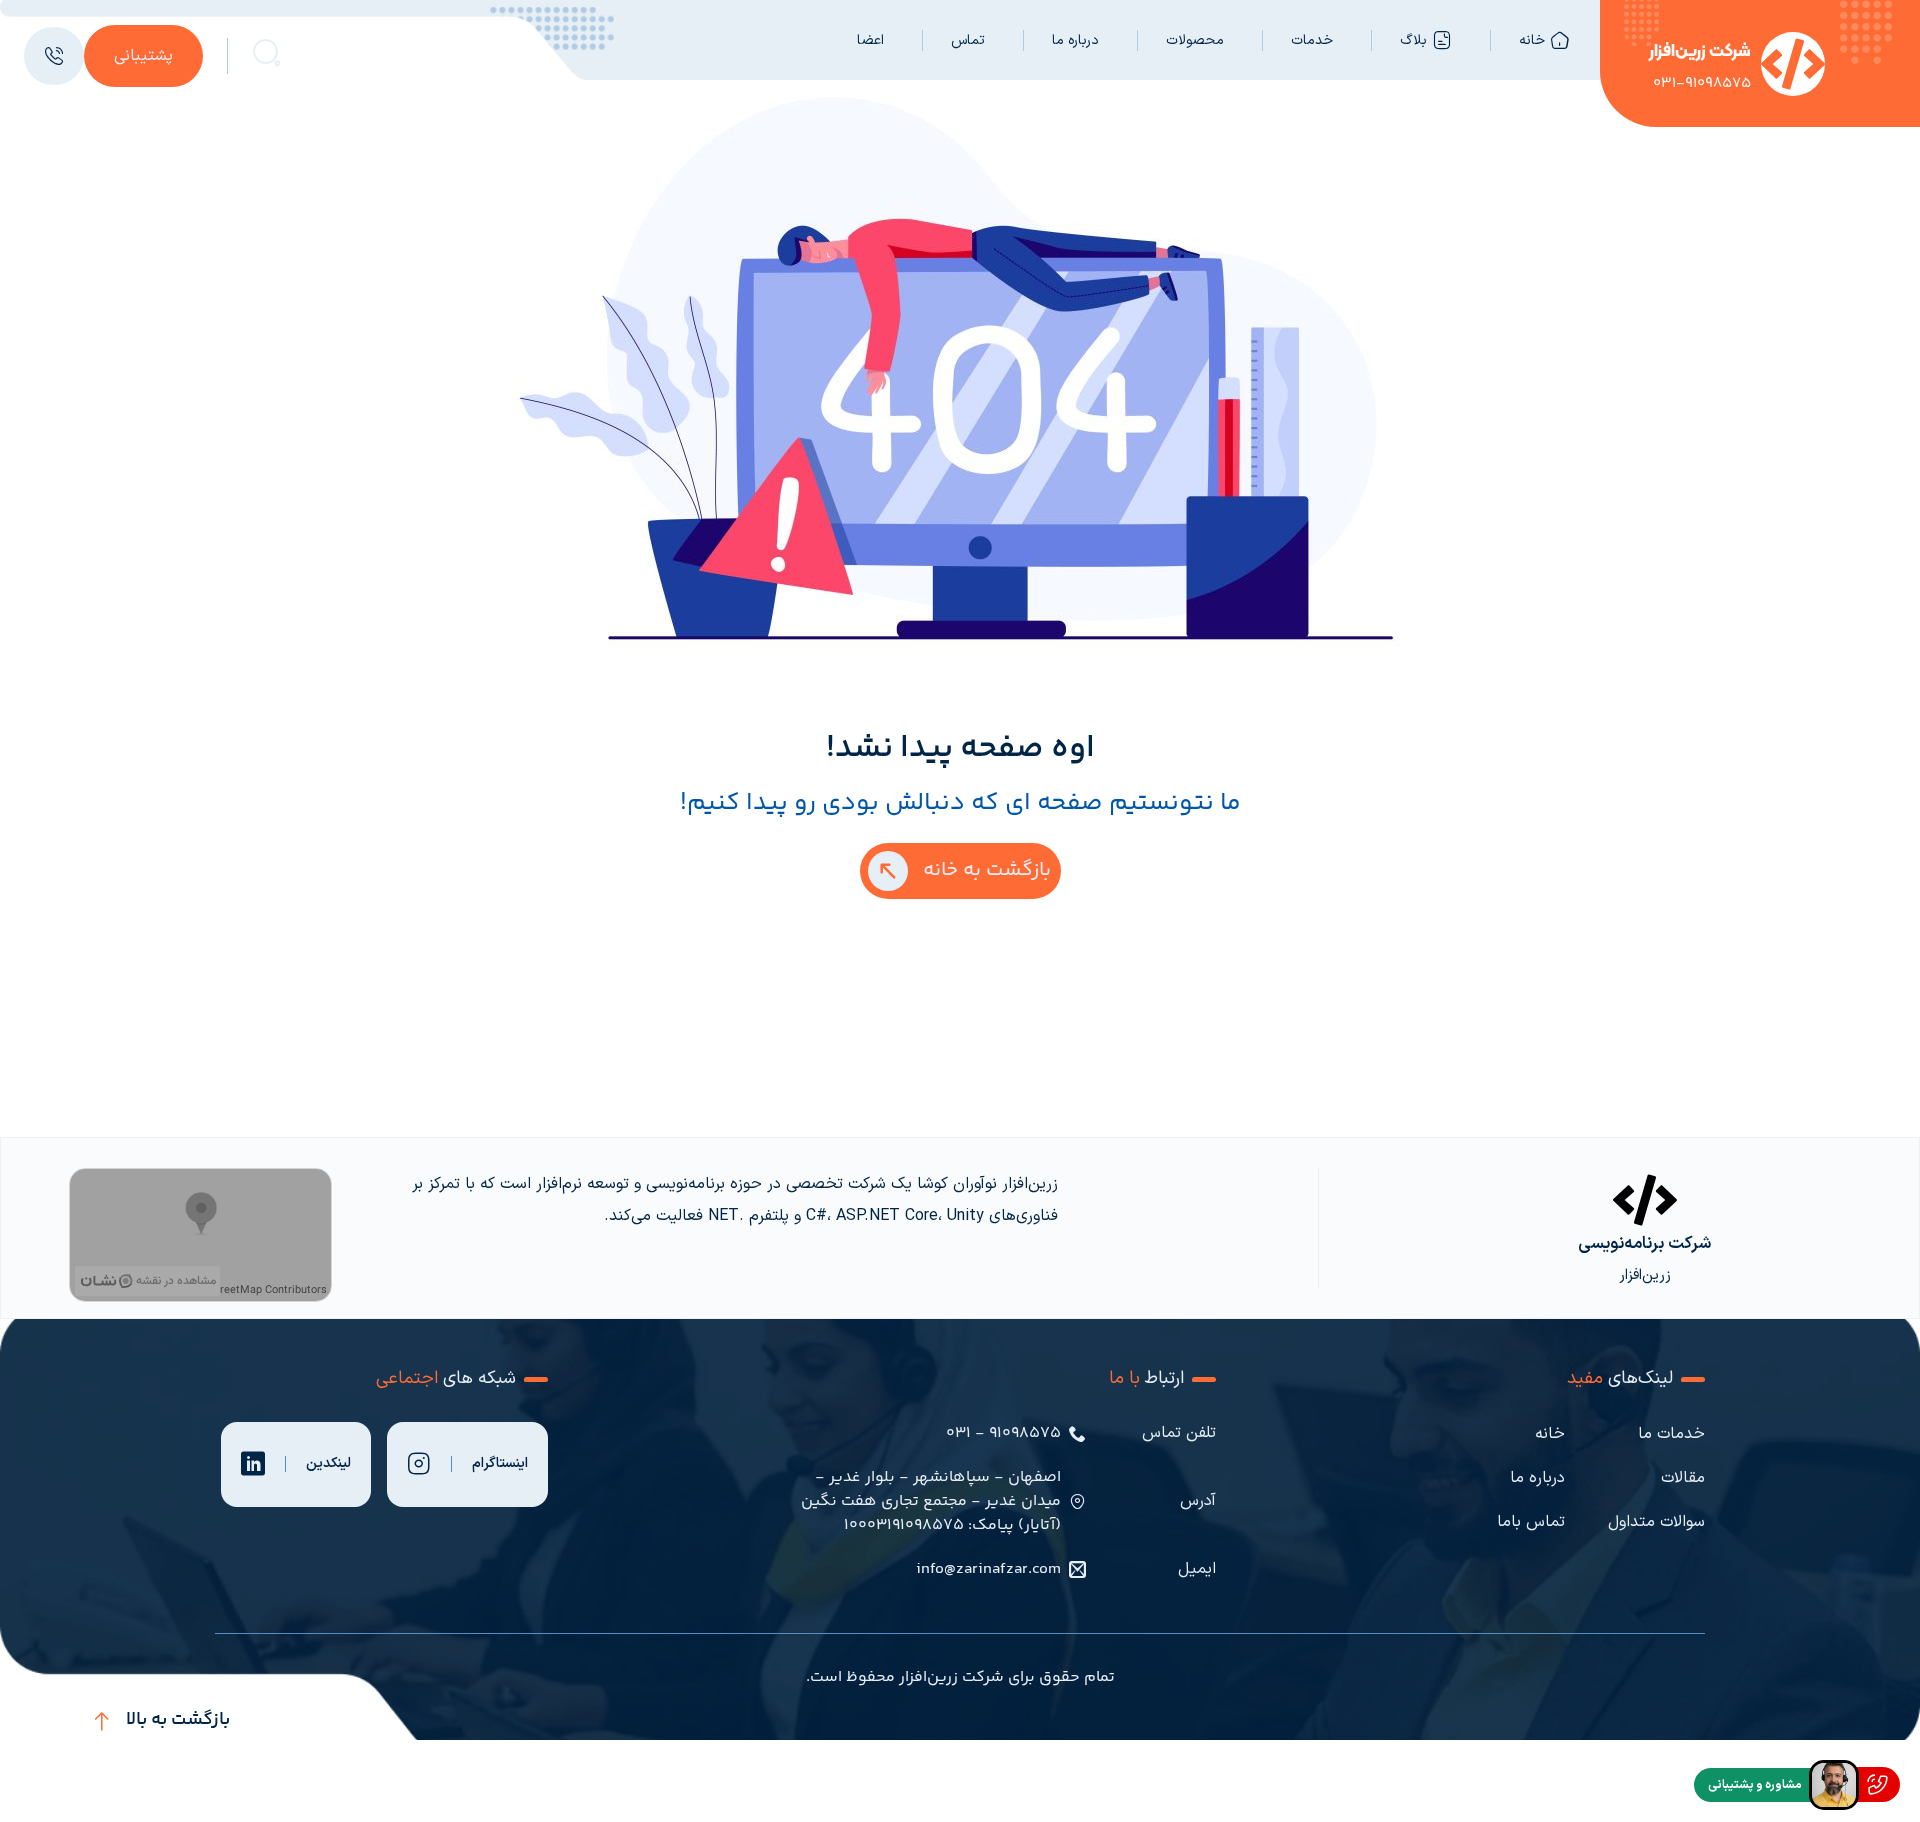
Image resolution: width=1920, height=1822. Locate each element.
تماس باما (1531, 1522)
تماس (968, 40)
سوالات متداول (1656, 1522)
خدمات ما (1671, 1434)
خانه (1532, 40)
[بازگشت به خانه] (888, 871)
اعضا (870, 40)
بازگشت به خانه (987, 870)
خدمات (1312, 40)
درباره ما (1075, 40)
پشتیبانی (143, 56)
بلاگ (1413, 40)
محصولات (1195, 40)
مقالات (1683, 1478)
